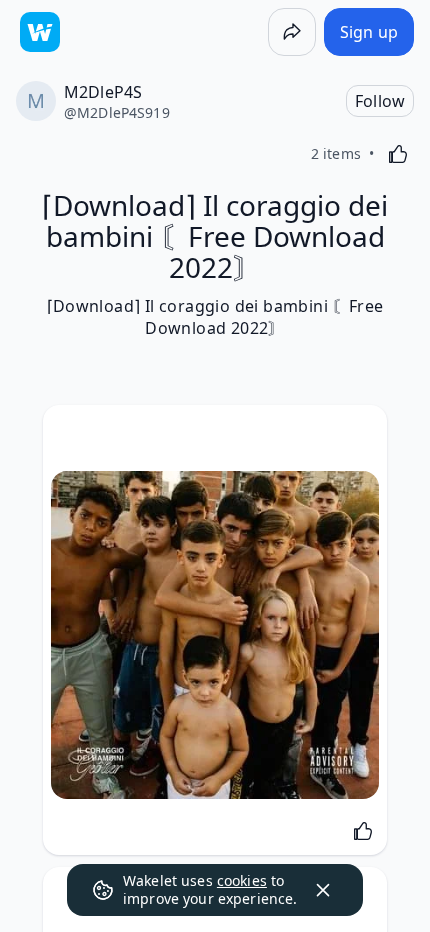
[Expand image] (215, 635)
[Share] (292, 32)
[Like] (398, 154)
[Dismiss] (323, 890)
